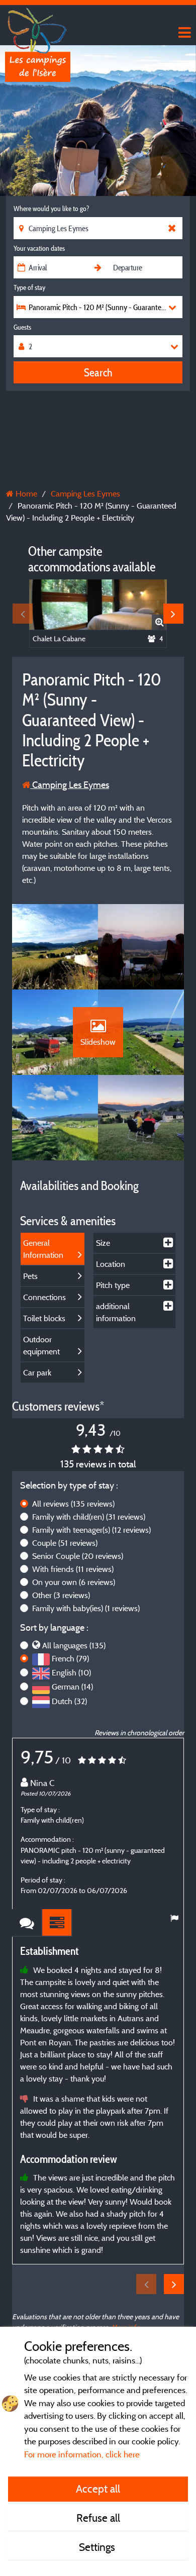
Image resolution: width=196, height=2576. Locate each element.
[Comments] (27, 1923)
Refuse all (98, 2518)
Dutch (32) (69, 1701)
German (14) (72, 1687)
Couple (65, 1543)
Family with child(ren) (89, 1517)
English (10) (71, 1672)
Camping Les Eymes (70, 785)
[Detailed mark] (57, 1923)
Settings (98, 2547)
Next (173, 614)
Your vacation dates (39, 248)
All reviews (73, 1504)
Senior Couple (78, 1556)
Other (61, 1595)
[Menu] (183, 33)
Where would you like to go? (51, 209)
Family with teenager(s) (91, 1530)
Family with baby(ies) (86, 1608)
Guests (22, 327)
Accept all (98, 2489)
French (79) (70, 1658)
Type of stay (29, 287)
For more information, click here (82, 2454)
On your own (74, 1582)
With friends (73, 1569)
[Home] (38, 28)
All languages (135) (74, 1645)
